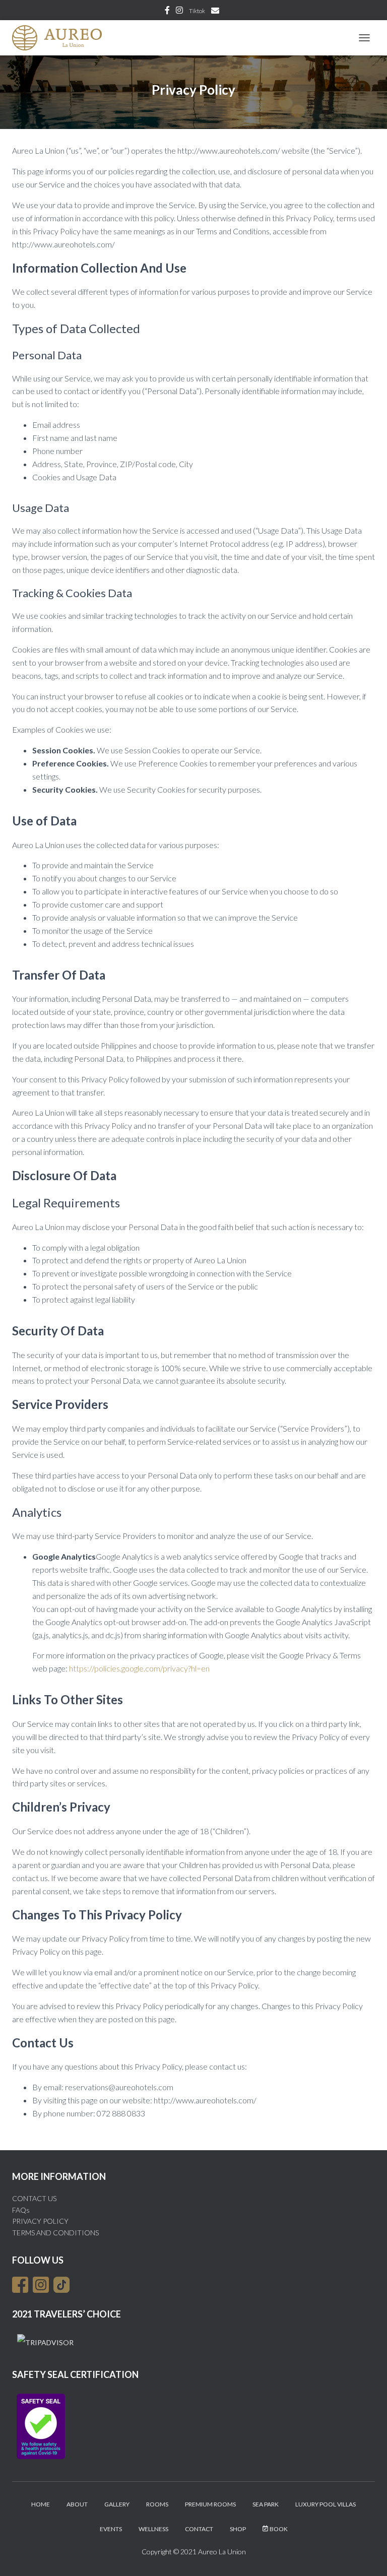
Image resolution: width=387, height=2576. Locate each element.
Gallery (117, 2504)
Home (41, 2504)
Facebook (167, 12)
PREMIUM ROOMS (210, 2504)
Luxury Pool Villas (326, 2504)
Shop (238, 2529)
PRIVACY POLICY (40, 2221)
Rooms (157, 2504)
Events (111, 2529)
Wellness (153, 2529)
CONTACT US (34, 2198)
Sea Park (266, 2504)
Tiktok (197, 11)
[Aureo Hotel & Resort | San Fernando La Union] (61, 38)
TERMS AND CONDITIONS (55, 2233)
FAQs (21, 2210)
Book (279, 2529)
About (77, 2504)
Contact (199, 2529)
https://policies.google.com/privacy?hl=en (139, 1668)
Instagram (179, 12)
